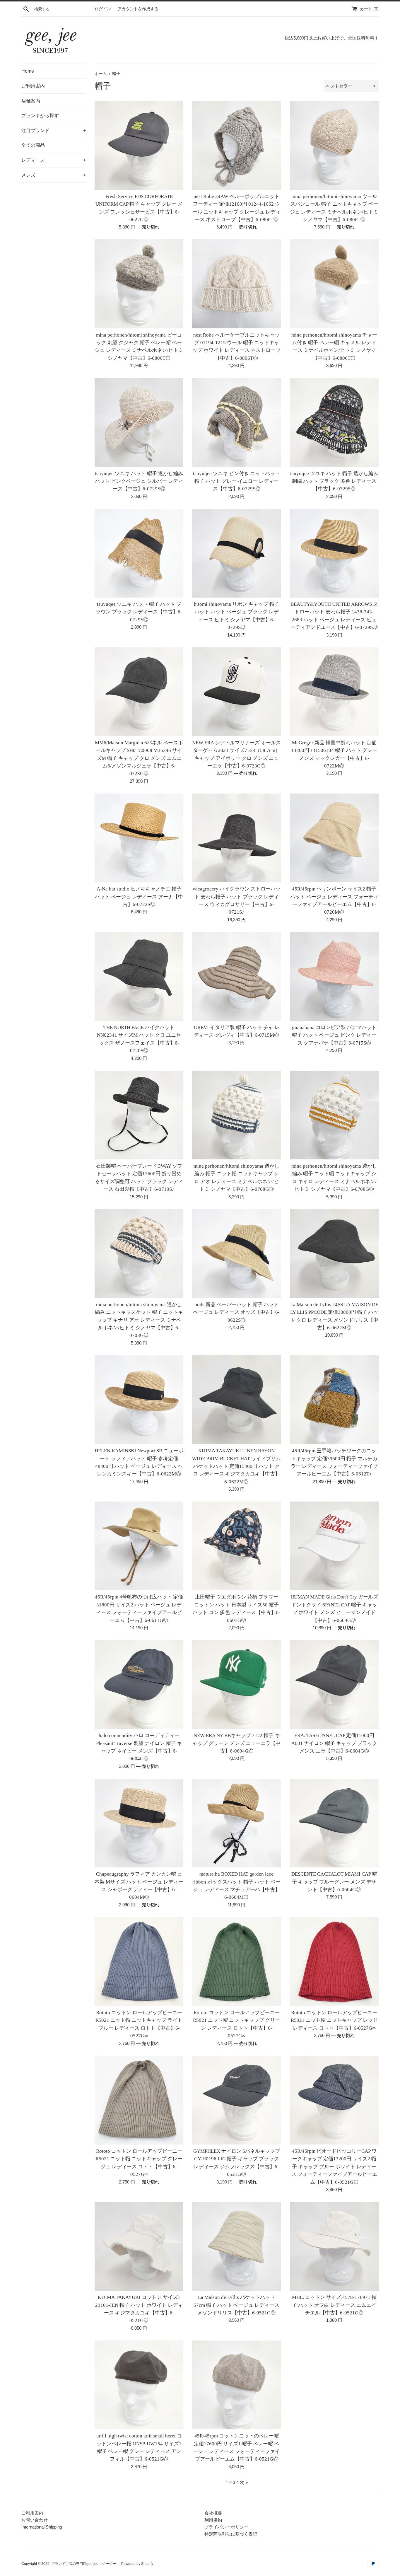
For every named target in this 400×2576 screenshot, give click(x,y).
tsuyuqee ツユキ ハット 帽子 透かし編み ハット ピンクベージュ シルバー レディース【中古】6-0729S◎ (139, 481)
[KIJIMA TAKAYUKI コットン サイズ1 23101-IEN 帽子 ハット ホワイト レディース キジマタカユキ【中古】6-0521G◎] (139, 2246)
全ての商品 (33, 145)
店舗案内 (31, 101)
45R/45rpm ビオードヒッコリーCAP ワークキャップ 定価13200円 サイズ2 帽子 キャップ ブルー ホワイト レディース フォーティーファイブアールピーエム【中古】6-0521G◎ (334, 2167)
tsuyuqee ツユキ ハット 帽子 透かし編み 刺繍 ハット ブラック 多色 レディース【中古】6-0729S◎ (334, 481)
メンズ (54, 175)
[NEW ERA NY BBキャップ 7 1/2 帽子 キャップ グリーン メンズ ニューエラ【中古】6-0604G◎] (236, 1684)
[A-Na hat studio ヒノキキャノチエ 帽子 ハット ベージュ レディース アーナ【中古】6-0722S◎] (139, 838)
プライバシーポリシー (226, 2527)
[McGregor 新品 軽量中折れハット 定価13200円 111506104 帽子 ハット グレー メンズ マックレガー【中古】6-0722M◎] (334, 692)
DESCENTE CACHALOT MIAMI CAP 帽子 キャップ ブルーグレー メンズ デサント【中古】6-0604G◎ (334, 1882)
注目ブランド (54, 130)
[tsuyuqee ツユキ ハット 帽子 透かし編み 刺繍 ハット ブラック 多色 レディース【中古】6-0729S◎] (334, 422)
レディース (54, 160)
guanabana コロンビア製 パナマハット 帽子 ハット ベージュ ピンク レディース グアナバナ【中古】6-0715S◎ (334, 1035)
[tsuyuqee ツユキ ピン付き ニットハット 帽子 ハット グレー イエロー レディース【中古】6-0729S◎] (236, 422)
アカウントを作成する (138, 9)
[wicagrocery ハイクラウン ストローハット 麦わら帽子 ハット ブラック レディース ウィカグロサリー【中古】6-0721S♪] (236, 838)
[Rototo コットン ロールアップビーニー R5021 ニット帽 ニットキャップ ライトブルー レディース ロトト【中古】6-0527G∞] (139, 1962)
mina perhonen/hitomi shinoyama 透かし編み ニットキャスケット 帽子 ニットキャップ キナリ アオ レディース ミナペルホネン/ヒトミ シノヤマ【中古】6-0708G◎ (139, 1320)
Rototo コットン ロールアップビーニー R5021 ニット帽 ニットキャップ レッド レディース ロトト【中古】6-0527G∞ (334, 2020)
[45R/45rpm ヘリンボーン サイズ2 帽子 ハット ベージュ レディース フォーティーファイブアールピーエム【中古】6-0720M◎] (334, 838)
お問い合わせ (35, 2520)
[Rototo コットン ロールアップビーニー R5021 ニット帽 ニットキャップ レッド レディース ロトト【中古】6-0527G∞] (334, 1962)
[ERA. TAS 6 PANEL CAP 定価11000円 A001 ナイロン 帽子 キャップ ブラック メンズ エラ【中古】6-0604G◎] (334, 1684)
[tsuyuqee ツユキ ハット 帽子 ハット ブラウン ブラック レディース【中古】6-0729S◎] (139, 553)
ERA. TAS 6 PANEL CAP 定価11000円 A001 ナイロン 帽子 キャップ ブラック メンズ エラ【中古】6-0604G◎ (334, 1743)
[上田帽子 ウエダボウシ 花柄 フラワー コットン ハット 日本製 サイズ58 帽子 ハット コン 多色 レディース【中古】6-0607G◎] (236, 1546)
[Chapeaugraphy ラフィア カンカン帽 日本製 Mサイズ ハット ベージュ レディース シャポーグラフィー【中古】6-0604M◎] (139, 1823)
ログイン (103, 9)
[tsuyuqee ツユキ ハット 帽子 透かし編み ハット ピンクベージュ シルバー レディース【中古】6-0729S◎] (139, 422)
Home (28, 71)
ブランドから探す (40, 116)
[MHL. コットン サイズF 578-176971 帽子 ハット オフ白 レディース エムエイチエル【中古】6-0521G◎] (334, 2246)
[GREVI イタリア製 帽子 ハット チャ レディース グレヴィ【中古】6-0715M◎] (236, 976)
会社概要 (213, 2513)
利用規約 (213, 2520)
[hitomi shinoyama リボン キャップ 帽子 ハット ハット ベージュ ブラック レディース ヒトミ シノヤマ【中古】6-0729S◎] (236, 553)
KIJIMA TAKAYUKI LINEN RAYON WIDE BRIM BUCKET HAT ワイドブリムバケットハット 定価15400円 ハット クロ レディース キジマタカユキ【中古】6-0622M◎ (236, 1466)
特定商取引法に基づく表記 (231, 2534)
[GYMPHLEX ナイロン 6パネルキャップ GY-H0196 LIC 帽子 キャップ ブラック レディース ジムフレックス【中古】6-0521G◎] (236, 2100)
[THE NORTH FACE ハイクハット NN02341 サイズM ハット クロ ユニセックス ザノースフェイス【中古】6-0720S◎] (139, 976)
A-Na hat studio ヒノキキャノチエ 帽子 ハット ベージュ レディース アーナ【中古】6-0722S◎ (139, 897)
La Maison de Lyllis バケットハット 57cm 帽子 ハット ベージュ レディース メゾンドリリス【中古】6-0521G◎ (236, 2305)
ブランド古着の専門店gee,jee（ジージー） (85, 2564)
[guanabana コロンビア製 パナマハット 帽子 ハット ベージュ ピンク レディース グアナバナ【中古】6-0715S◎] (334, 976)
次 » (244, 2482)
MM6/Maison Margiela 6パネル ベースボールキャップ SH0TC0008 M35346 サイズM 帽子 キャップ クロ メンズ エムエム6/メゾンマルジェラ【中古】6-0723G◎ (139, 758)
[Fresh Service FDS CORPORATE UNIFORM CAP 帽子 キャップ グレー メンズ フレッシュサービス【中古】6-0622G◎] (139, 145)
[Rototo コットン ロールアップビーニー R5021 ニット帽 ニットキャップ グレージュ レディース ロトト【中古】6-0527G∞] (139, 2100)
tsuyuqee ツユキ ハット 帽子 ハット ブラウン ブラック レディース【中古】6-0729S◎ (139, 612)
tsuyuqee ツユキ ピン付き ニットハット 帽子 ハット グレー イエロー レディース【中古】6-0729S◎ (236, 481)
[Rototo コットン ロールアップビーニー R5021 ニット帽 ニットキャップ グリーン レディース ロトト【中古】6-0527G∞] (236, 1962)
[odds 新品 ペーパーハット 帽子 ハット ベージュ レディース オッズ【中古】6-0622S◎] (236, 1254)
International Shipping (42, 2527)
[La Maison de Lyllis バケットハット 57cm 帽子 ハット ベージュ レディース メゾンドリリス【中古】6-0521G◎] (236, 2246)
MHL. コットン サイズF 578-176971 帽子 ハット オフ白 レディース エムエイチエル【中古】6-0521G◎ (334, 2305)
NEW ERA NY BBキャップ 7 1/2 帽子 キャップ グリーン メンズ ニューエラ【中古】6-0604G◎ (236, 1743)
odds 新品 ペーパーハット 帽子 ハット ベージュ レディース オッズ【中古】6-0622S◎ (236, 1312)
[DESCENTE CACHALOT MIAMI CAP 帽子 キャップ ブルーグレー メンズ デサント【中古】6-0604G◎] (334, 1823)
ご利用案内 (33, 86)
